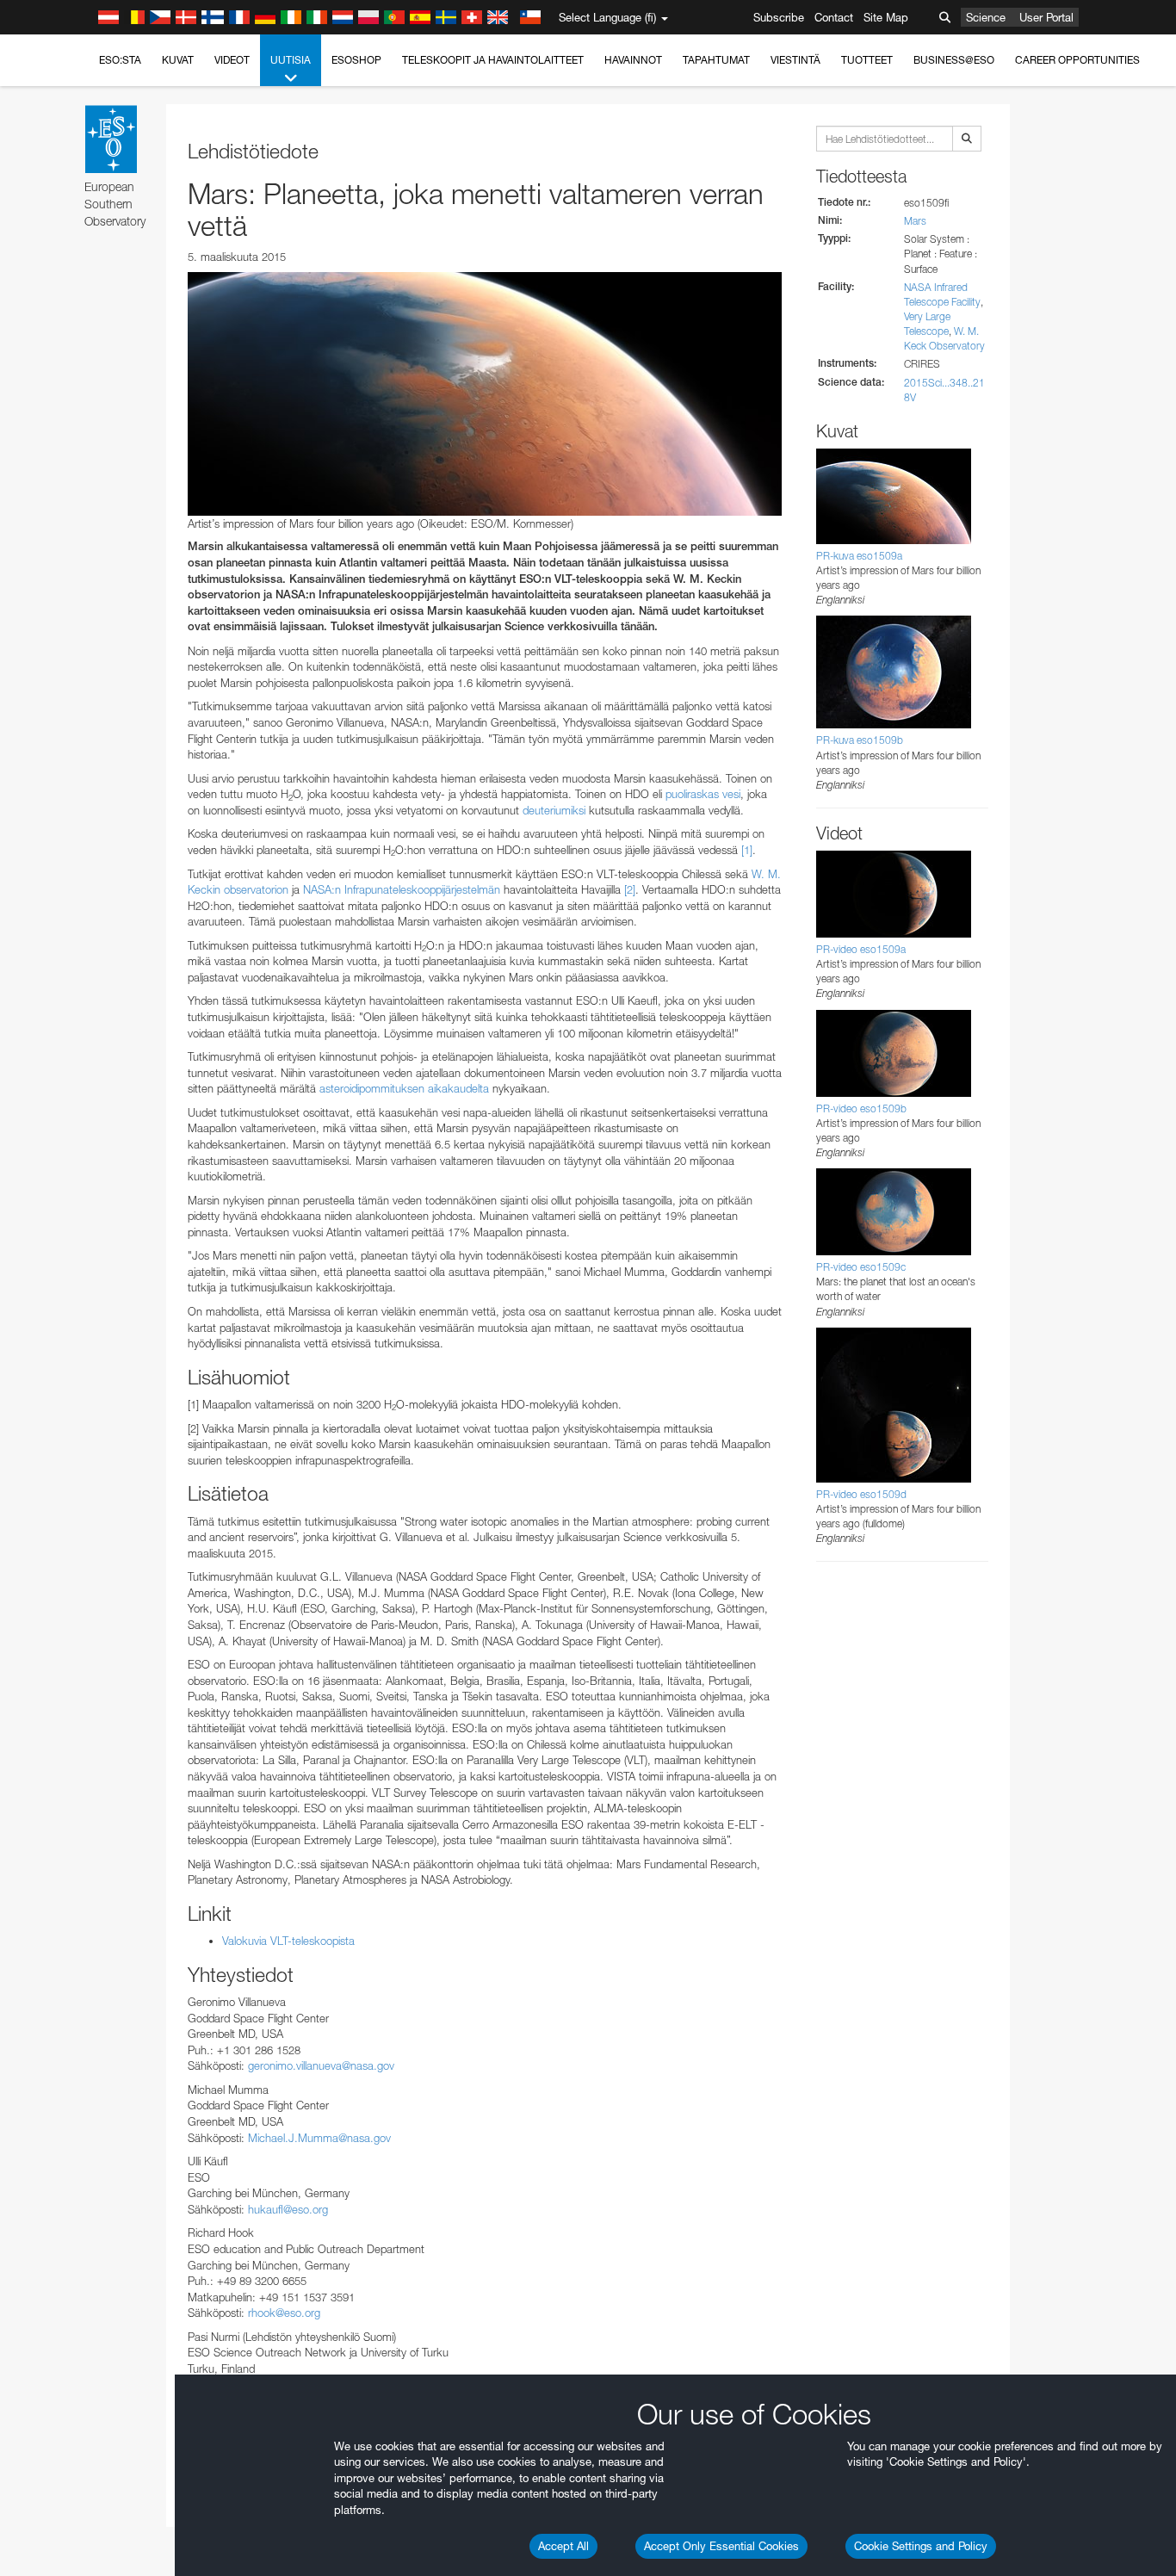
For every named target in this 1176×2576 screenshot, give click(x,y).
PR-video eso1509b (861, 1108)
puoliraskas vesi (703, 794)
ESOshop (356, 60)
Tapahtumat (716, 60)
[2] (630, 889)
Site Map (886, 17)
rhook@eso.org (284, 2313)
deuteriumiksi (554, 810)
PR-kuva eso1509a (859, 556)
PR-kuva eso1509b (860, 740)
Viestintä (795, 60)
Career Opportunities (1077, 60)
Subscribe (779, 17)
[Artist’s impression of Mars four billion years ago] (485, 393)
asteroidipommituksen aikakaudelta (404, 1088)
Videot (232, 60)
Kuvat (178, 60)
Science (986, 17)
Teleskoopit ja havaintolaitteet (493, 60)
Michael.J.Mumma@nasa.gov (319, 2138)
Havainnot (633, 60)
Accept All (563, 2546)
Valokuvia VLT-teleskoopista (288, 1941)
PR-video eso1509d (861, 1494)
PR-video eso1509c (861, 1267)
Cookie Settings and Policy (921, 2546)
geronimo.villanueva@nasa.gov (321, 2065)
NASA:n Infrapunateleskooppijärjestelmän (402, 889)
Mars (915, 221)
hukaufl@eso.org (288, 2209)
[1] (747, 850)
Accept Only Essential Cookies (721, 2546)
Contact (834, 17)
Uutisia (291, 60)
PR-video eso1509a (861, 949)
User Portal (1046, 17)
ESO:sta (120, 60)
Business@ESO (954, 60)
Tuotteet (867, 60)
